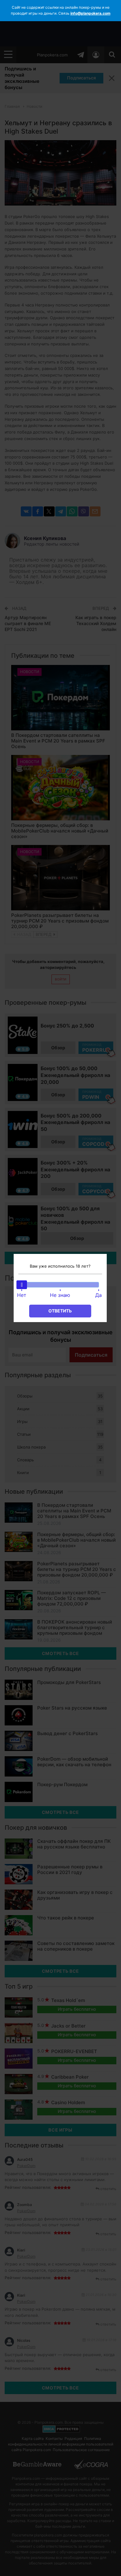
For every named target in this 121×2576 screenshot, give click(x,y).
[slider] (22, 1285)
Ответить (60, 1311)
